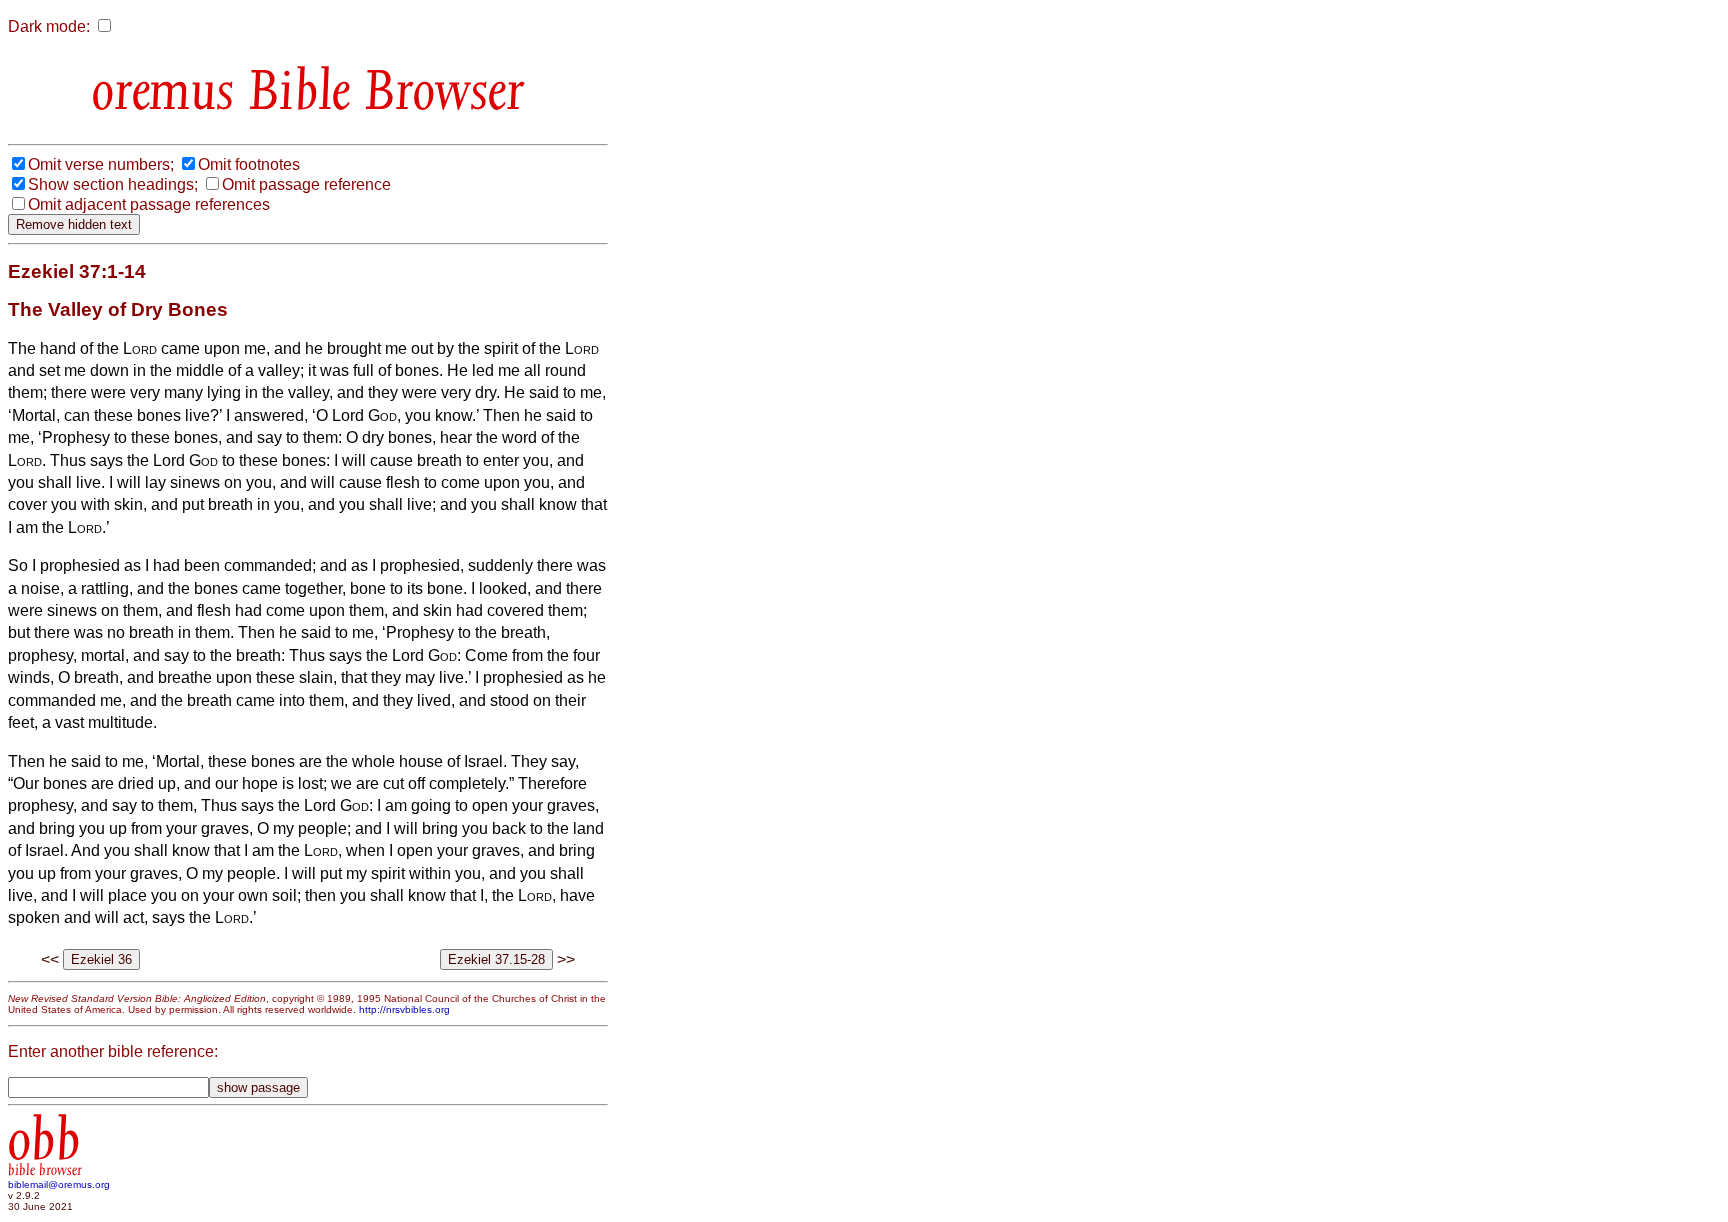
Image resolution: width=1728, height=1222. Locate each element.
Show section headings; (113, 184)
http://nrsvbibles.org (404, 1009)
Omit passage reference (306, 184)
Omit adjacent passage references (149, 204)
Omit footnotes (249, 164)
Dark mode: (49, 26)
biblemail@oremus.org (59, 1184)
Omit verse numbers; (101, 164)
